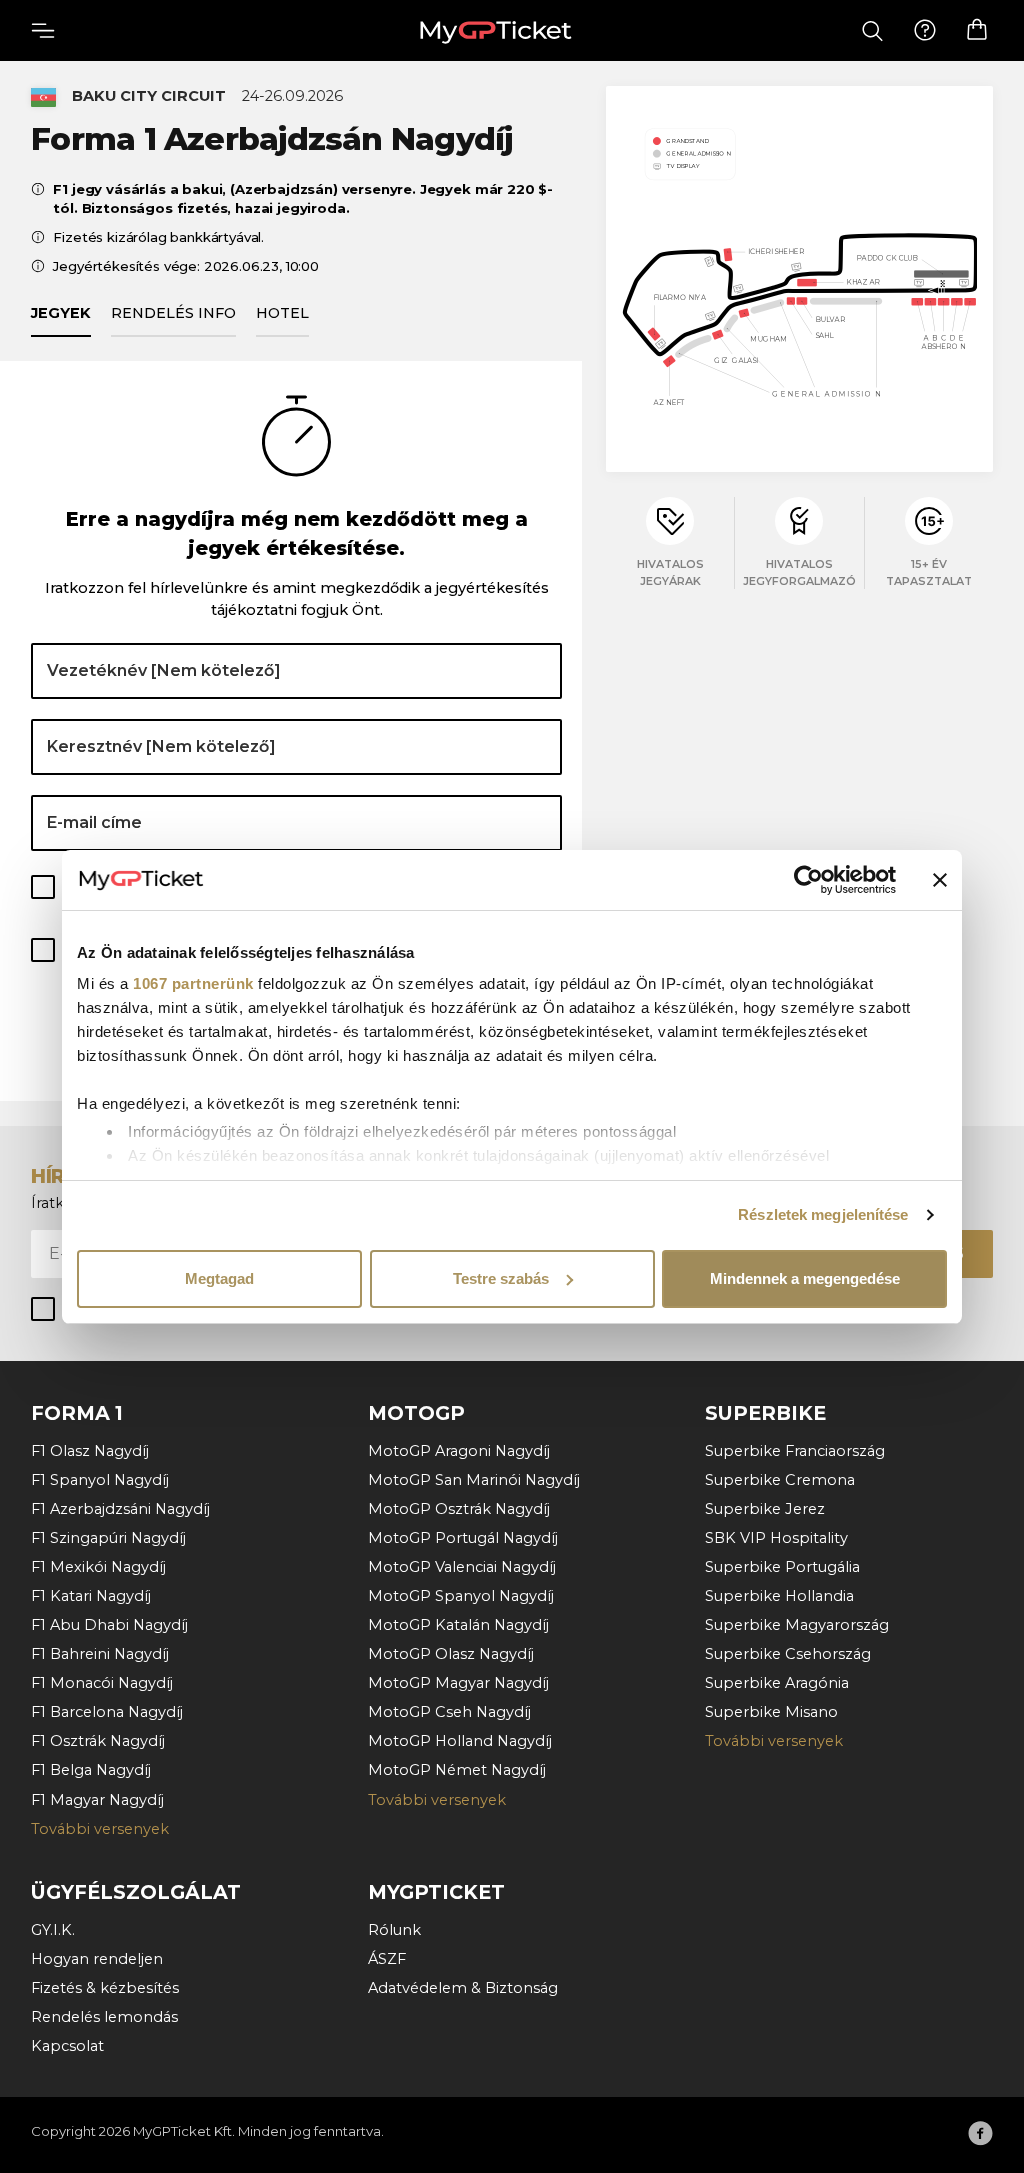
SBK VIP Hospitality (776, 1538)
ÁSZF (387, 1959)
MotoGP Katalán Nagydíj (458, 1625)
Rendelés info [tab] (173, 313)
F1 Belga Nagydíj (91, 1770)
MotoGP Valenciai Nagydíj (462, 1567)
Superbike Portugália (782, 1567)
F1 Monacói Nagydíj (102, 1683)
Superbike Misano (771, 1712)
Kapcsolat (67, 2046)
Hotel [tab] (282, 313)
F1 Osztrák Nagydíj (98, 1741)
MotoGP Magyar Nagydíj (458, 1683)
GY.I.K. (53, 1930)
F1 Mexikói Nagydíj (98, 1567)
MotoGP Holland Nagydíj (460, 1741)
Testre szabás (501, 1278)
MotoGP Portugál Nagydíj (463, 1538)
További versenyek (100, 1829)
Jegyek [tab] (61, 313)
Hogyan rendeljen (97, 1959)
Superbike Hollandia (779, 1596)
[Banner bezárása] (940, 880)
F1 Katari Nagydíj (91, 1596)
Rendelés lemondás (104, 2017)
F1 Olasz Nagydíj (90, 1451)
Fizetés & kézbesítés (105, 1988)
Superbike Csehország (788, 1654)
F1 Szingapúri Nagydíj (108, 1538)
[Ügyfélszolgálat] (925, 31)
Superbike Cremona (780, 1480)
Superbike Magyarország (797, 1625)
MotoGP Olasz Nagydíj (451, 1654)
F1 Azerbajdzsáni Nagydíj (120, 1509)
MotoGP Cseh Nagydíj (449, 1712)
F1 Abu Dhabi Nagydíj (109, 1625)
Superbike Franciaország (795, 1451)
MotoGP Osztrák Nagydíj (459, 1509)
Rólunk (394, 1930)
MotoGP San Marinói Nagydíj (474, 1480)
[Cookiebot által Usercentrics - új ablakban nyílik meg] (808, 880)
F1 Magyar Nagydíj (97, 1800)
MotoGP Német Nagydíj (457, 1770)
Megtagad (219, 1278)
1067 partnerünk (193, 983)
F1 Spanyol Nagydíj (100, 1480)
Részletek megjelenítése (823, 1214)
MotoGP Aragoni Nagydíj (459, 1451)
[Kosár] (977, 30)
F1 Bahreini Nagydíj (100, 1654)
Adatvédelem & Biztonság (463, 1988)
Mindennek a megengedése (805, 1278)
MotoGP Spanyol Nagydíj (461, 1596)
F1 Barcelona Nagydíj (107, 1712)
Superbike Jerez (765, 1509)
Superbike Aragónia (777, 1683)
